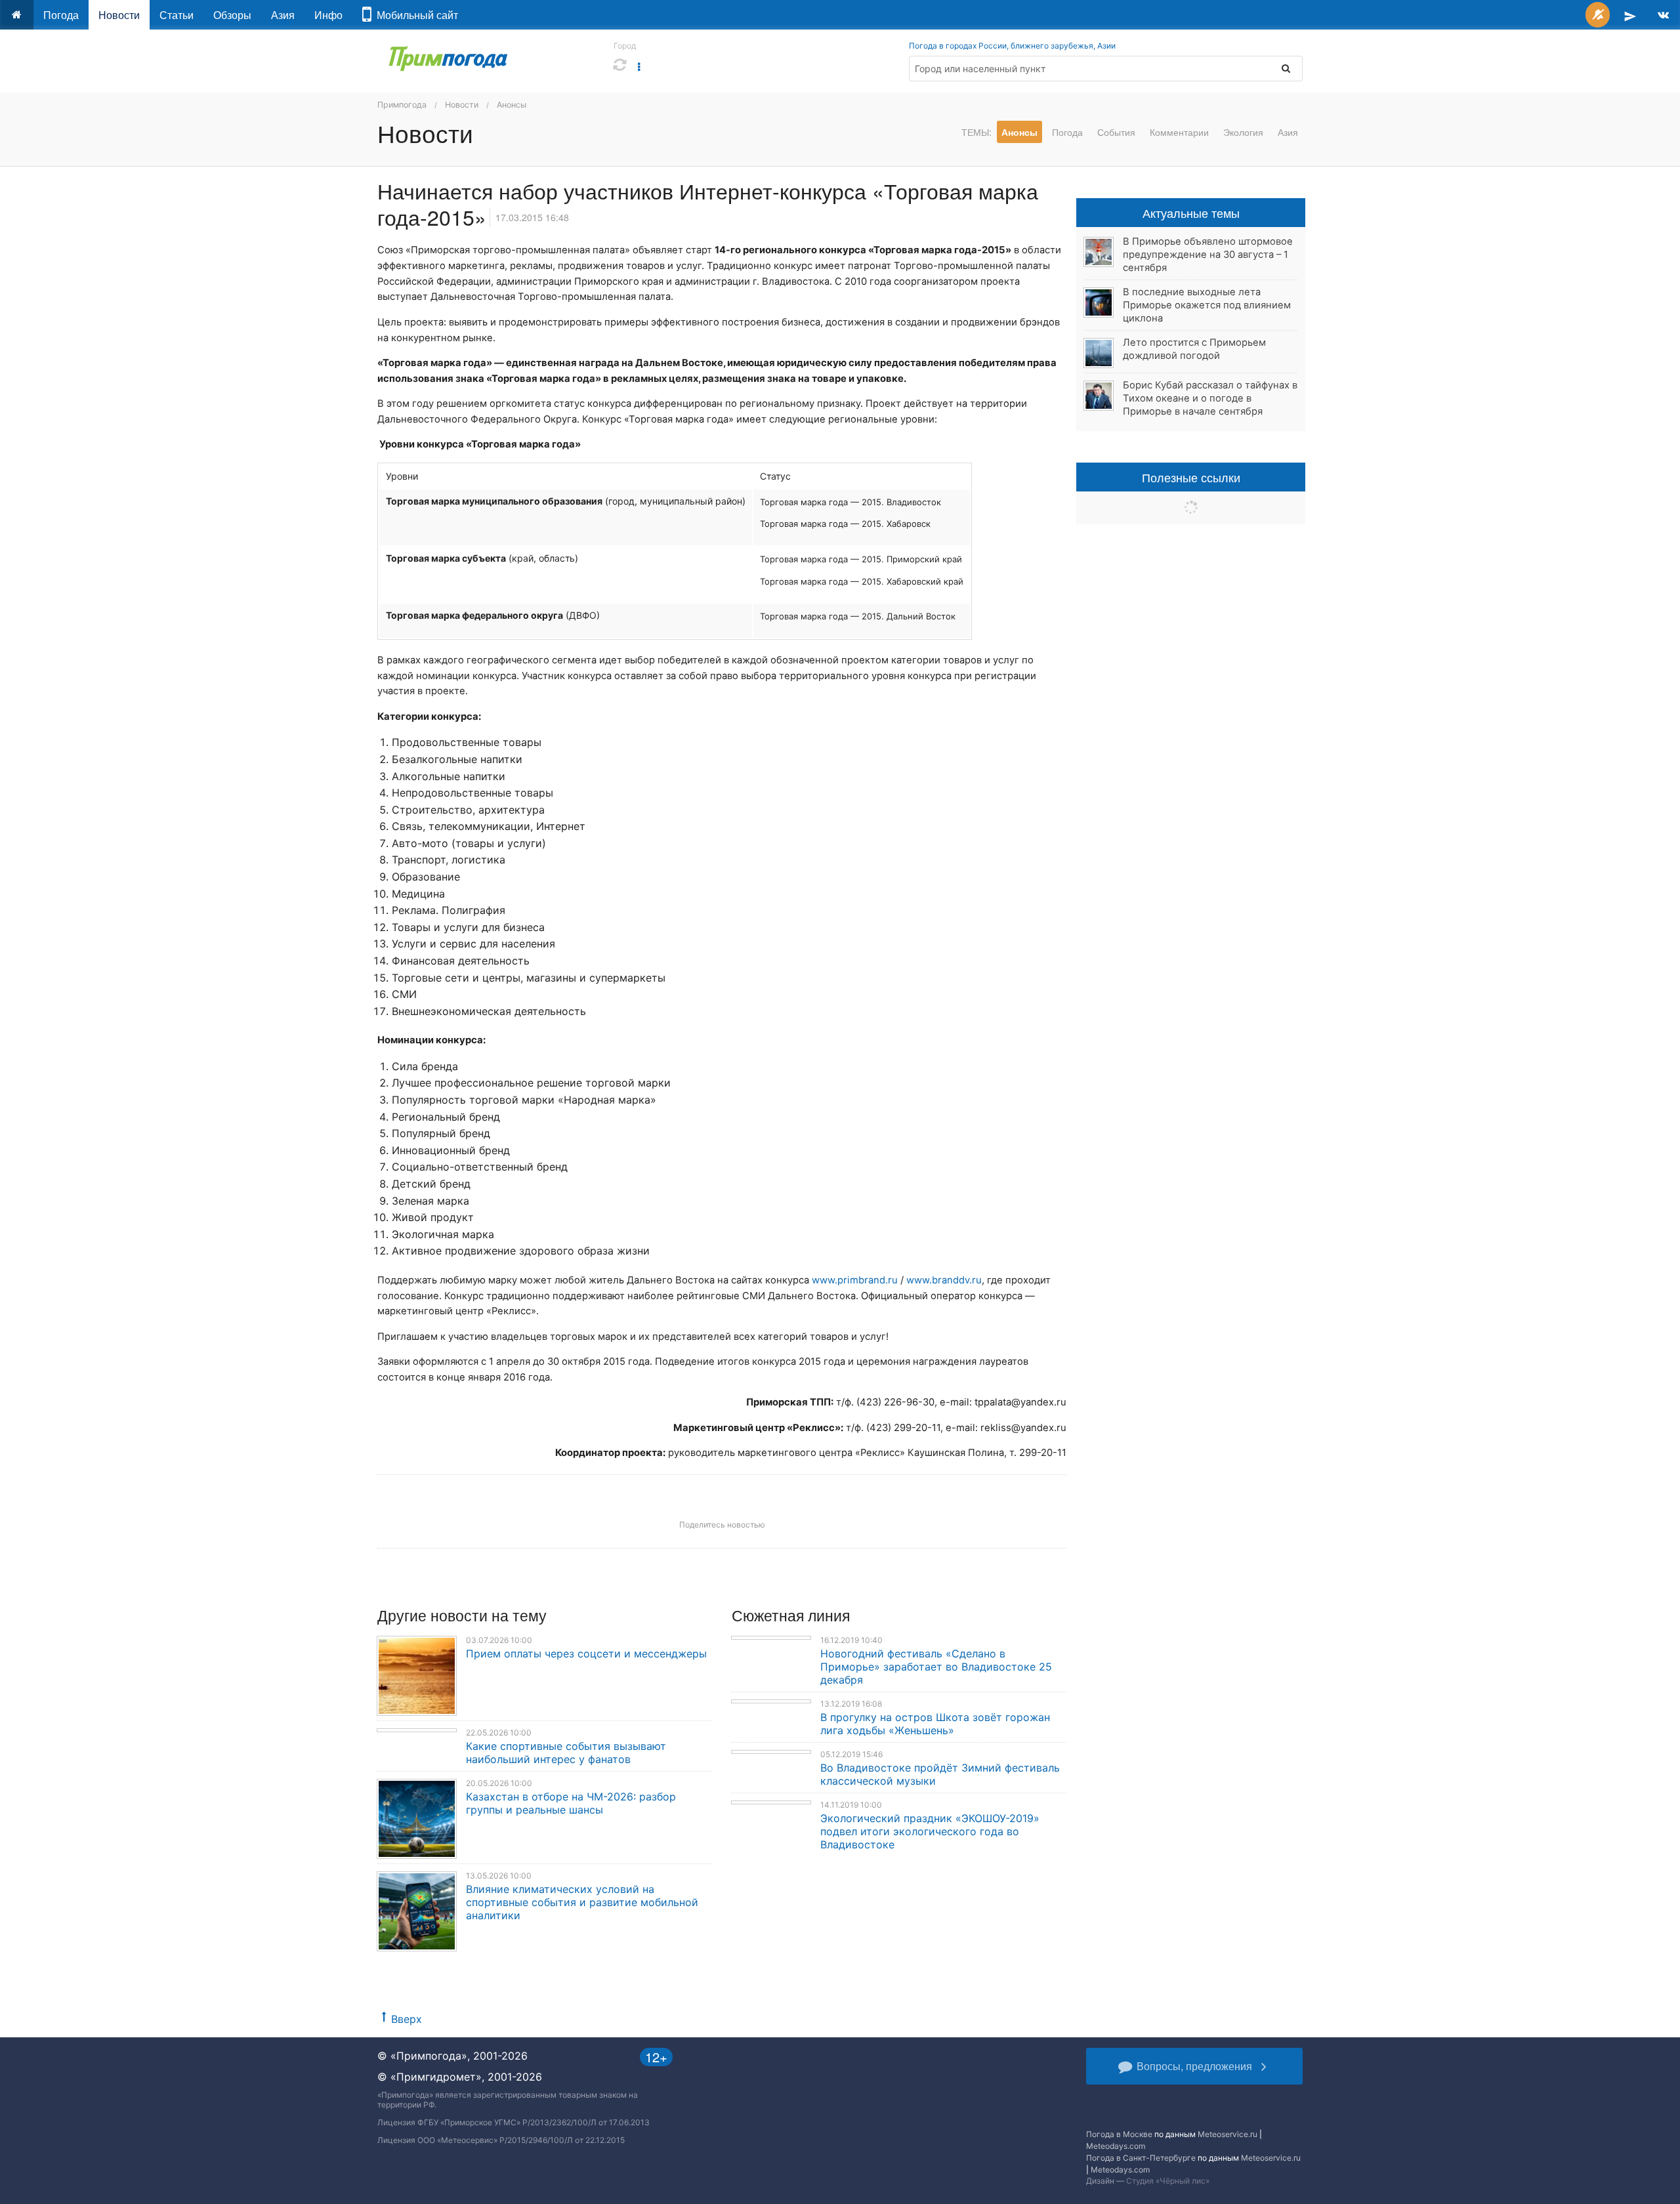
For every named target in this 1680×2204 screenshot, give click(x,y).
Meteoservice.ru (1228, 2134)
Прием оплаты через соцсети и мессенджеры (586, 1653)
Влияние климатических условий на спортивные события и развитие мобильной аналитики (582, 1902)
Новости (119, 15)
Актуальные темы (1191, 213)
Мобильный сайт (415, 15)
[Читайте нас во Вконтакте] (1663, 15)
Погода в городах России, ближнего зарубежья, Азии (1012, 46)
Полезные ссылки (1191, 477)
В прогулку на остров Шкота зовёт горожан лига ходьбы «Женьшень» (935, 1724)
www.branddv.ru (944, 1280)
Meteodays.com (1116, 2146)
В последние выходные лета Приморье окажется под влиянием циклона (1207, 305)
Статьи (177, 15)
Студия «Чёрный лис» (1168, 2181)
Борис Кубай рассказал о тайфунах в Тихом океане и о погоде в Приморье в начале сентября (1210, 398)
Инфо (328, 15)
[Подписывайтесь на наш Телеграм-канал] (1630, 15)
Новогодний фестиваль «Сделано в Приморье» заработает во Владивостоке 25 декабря (936, 1667)
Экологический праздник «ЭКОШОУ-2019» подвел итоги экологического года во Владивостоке (930, 1831)
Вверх (407, 2019)
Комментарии (1179, 132)
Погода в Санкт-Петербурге (1141, 2158)
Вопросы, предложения (1194, 2066)
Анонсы (512, 105)
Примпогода (402, 105)
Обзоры (232, 15)
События (1116, 132)
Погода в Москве (1119, 2134)
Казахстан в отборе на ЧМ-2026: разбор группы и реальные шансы (571, 1803)
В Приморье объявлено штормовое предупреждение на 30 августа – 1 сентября (1208, 255)
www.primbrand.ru (855, 1280)
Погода (61, 15)
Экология (1243, 132)
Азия (283, 15)
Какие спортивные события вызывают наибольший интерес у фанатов (566, 1753)
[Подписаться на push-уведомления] (1598, 15)
